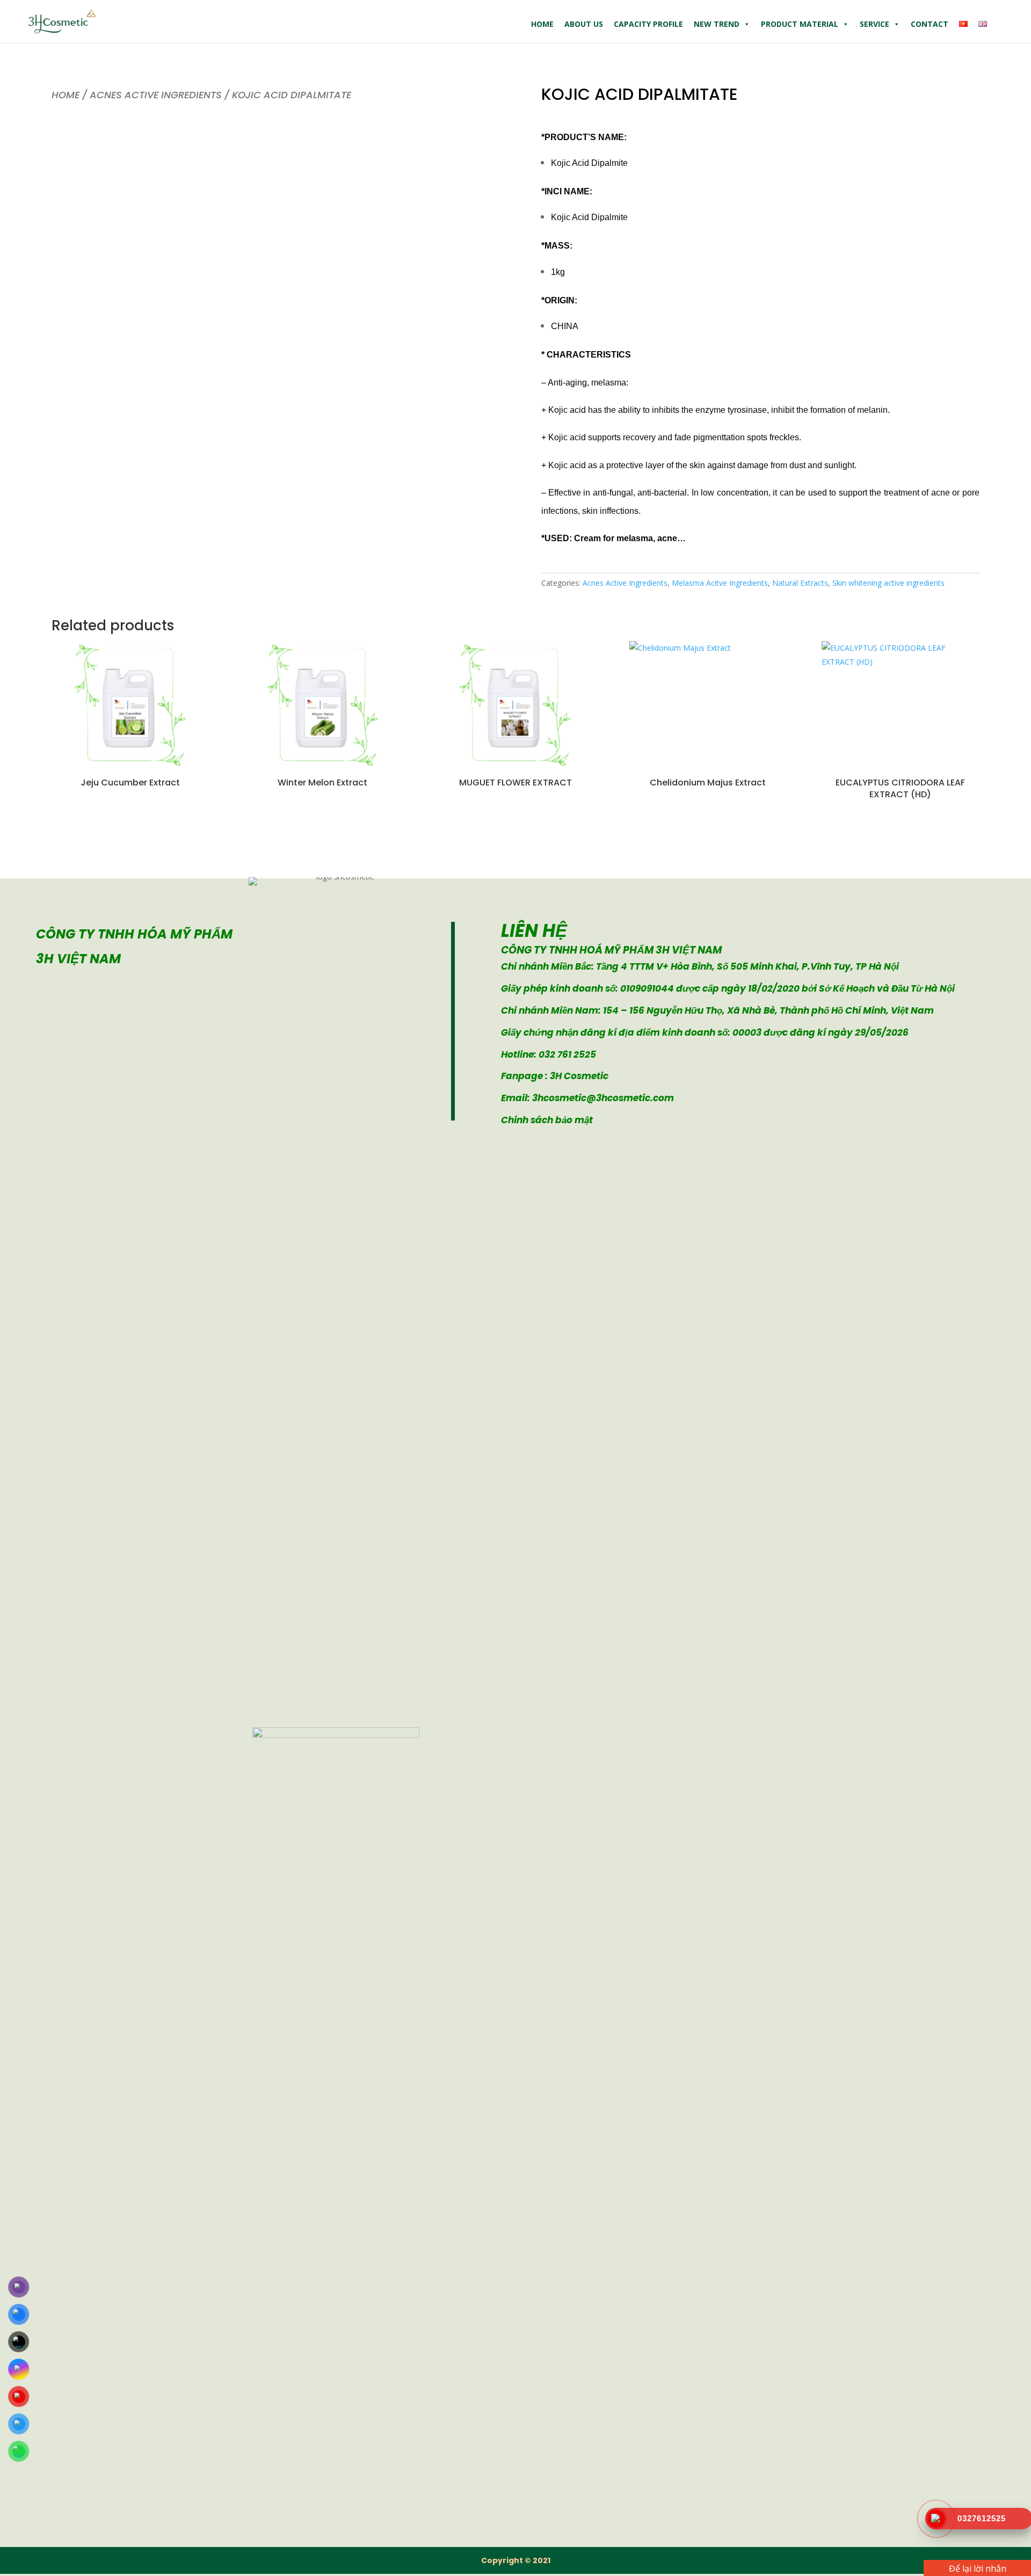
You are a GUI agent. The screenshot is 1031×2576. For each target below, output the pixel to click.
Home (542, 24)
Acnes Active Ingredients (156, 95)
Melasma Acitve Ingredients (720, 583)
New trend (717, 24)
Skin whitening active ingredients (888, 583)
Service (874, 24)
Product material (800, 24)
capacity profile (648, 24)
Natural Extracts (800, 583)
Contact (930, 24)
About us (584, 24)
